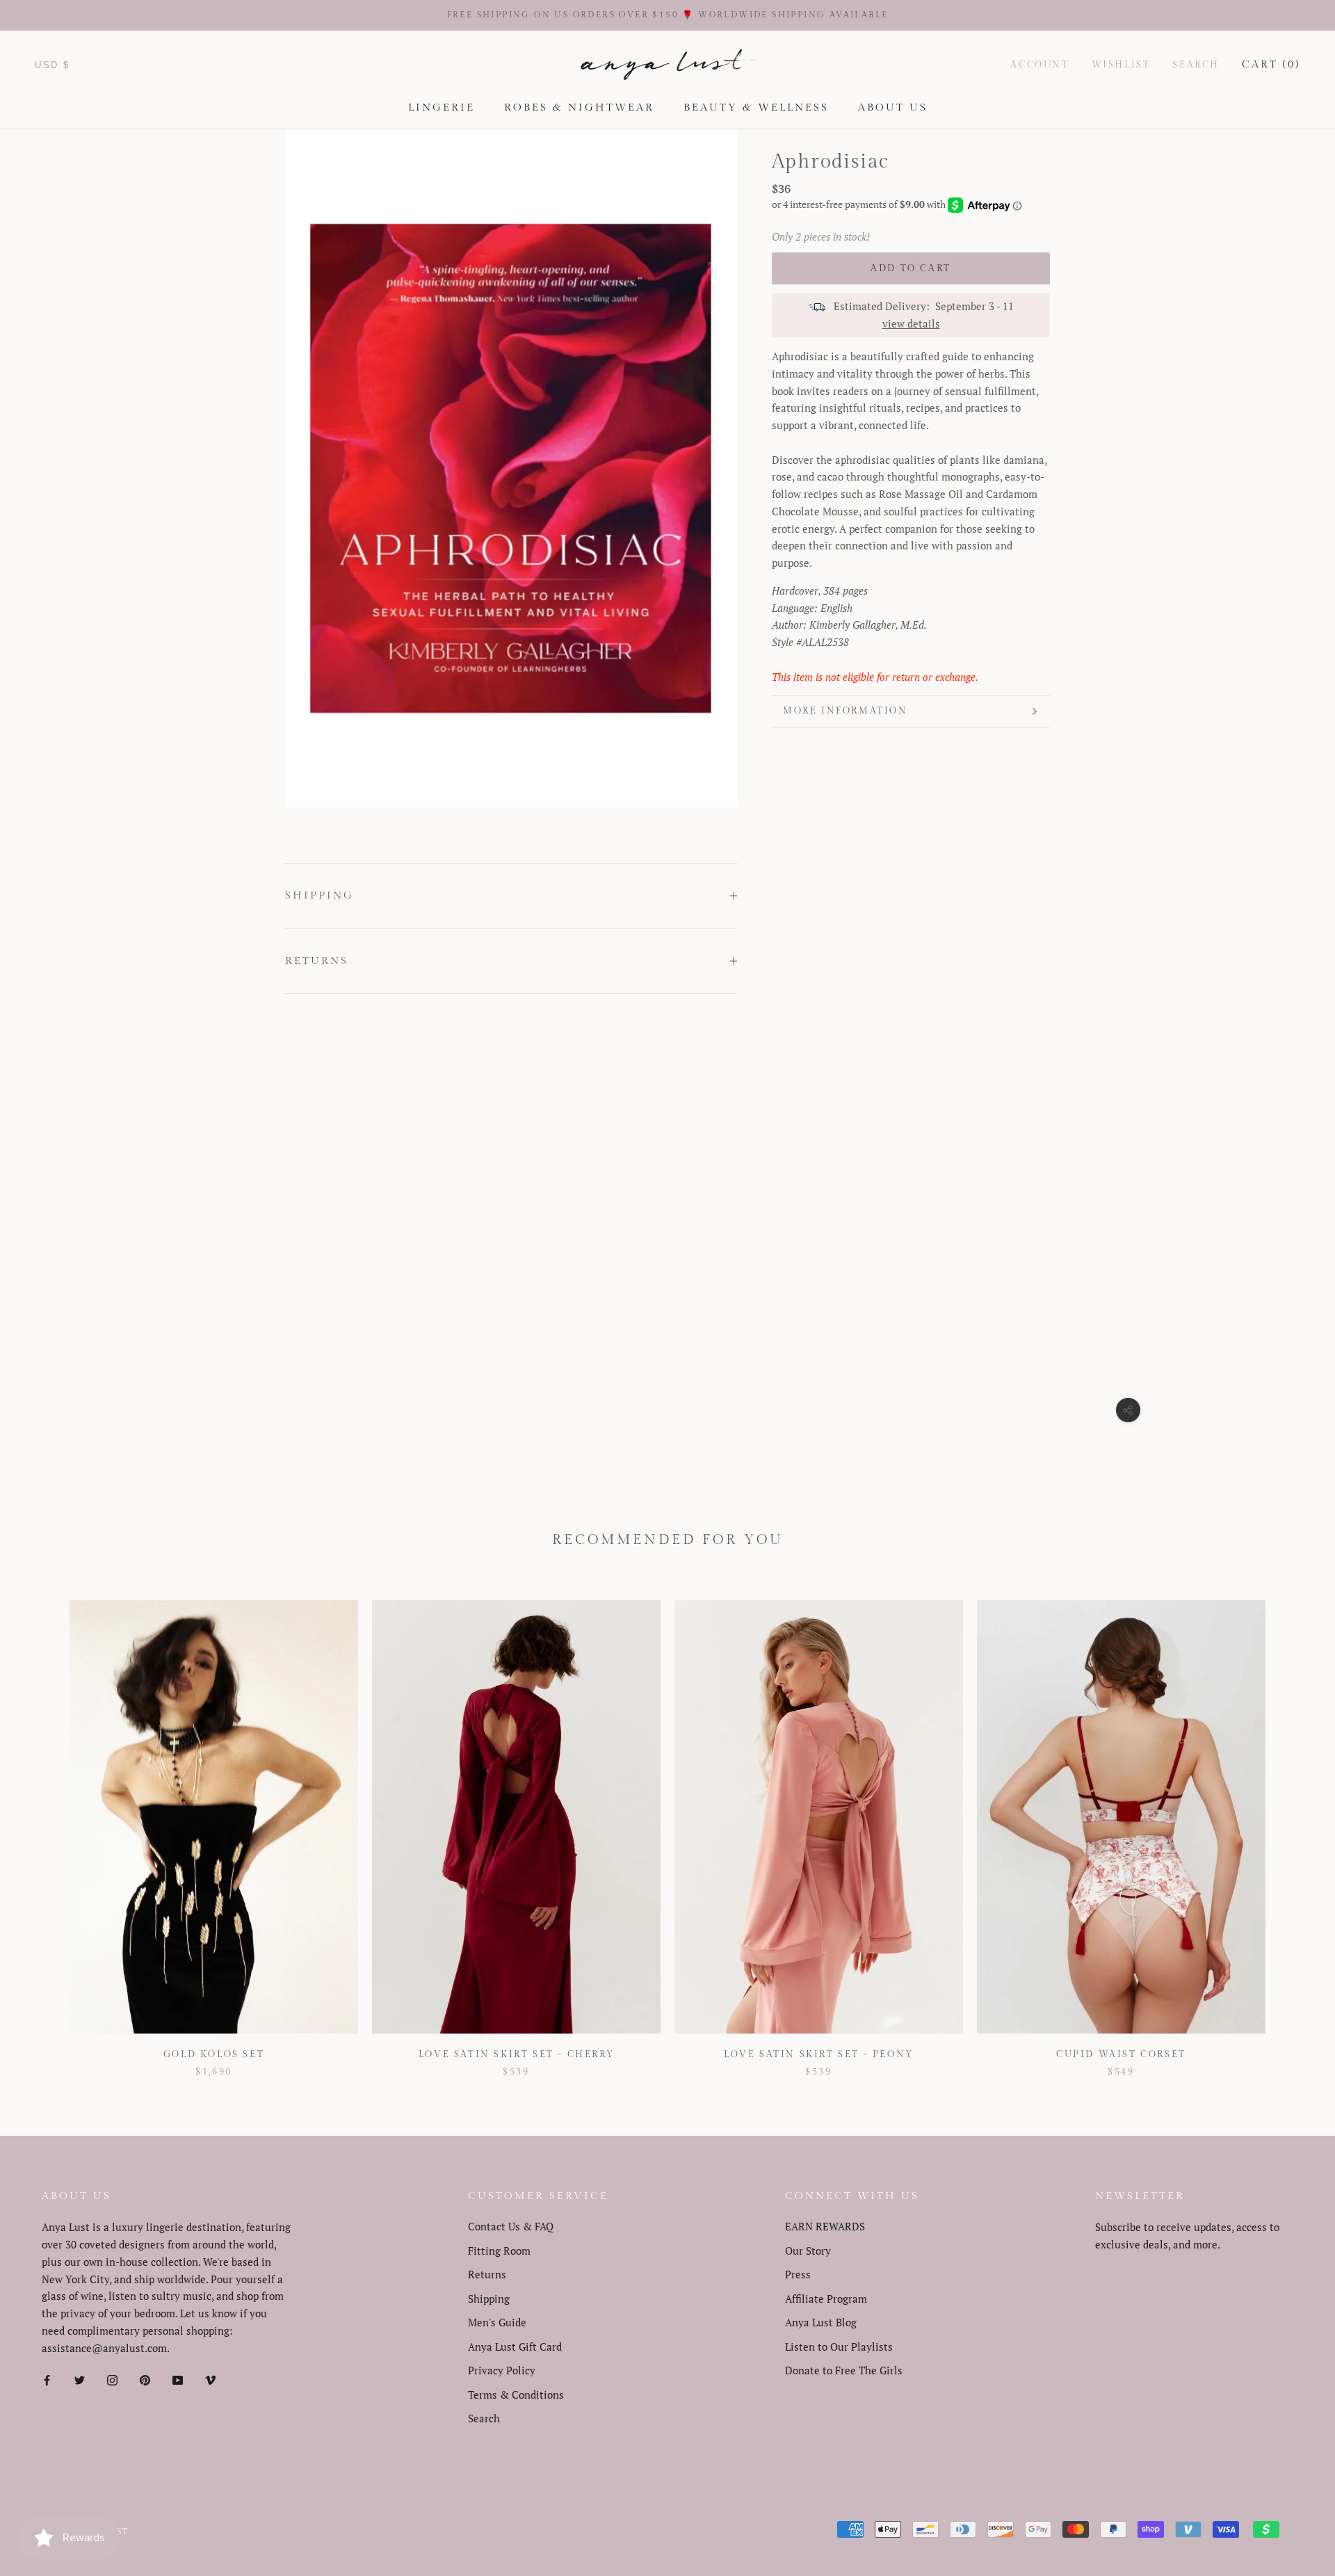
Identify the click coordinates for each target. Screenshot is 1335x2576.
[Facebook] (47, 2379)
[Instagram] (112, 2379)
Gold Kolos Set (214, 2054)
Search (1196, 64)
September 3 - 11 (974, 306)
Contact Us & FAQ (511, 2226)
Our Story (808, 2251)
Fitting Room (499, 2251)
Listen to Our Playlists (839, 2346)
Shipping (319, 895)
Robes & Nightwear (579, 107)
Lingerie (442, 107)
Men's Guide (497, 2322)
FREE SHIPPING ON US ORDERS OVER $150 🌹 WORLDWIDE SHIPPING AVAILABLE (668, 15)
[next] (1292, 1825)
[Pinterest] (145, 2379)
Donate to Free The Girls (844, 2370)
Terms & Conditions (516, 2394)
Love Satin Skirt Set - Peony (819, 2054)
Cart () (1271, 64)
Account (1039, 64)
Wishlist (1121, 64)
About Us (893, 107)
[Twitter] (80, 2379)
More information (845, 711)
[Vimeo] (210, 2379)
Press (798, 2274)
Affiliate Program (826, 2299)
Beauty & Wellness (756, 107)
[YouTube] (178, 2379)
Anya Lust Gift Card (515, 2346)
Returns (317, 961)
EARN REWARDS (825, 2226)
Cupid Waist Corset (1121, 2054)
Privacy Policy (502, 2370)
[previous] (43, 1825)
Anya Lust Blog (821, 2322)
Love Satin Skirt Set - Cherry (516, 2054)
